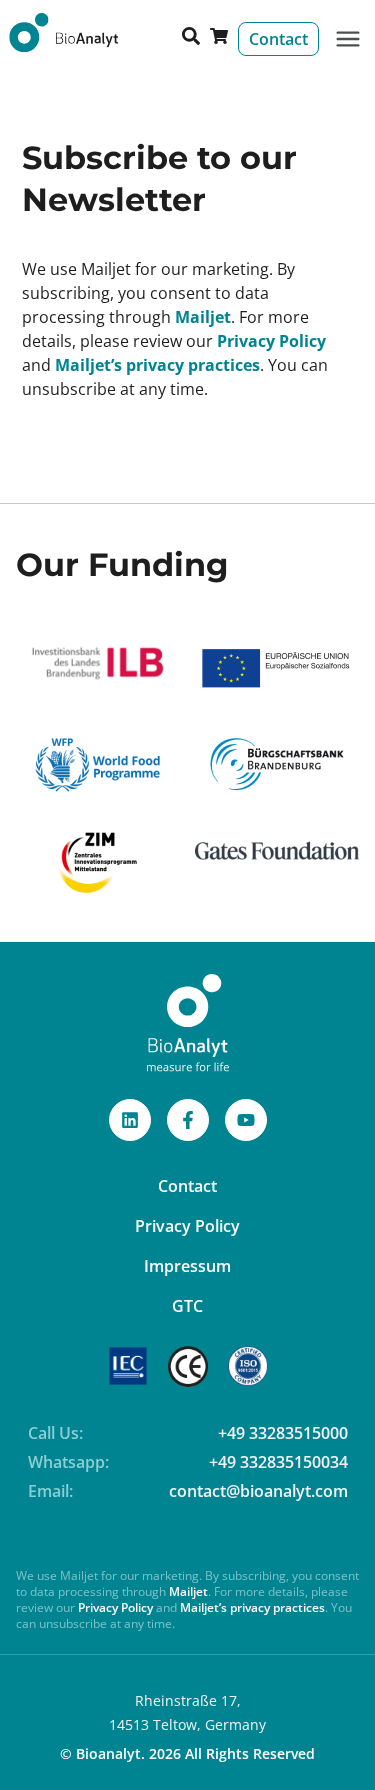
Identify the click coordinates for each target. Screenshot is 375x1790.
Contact (187, 1186)
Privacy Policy (271, 341)
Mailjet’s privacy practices (157, 365)
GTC (187, 1306)
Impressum (187, 1266)
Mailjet (203, 317)
